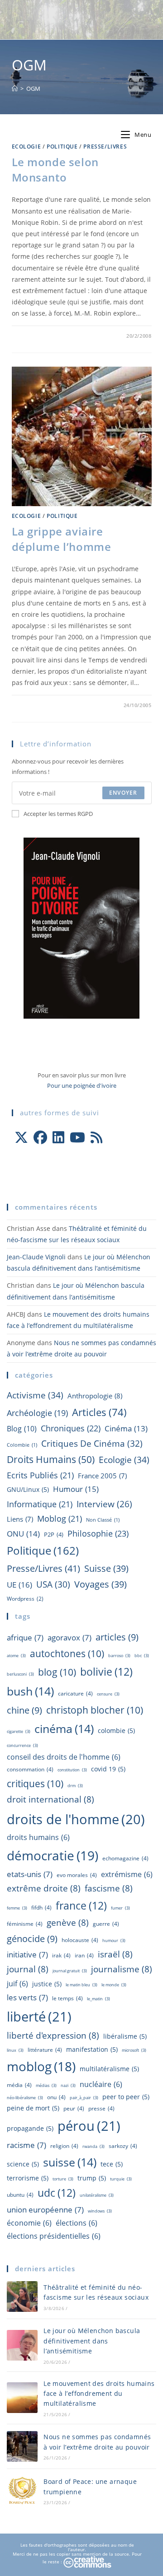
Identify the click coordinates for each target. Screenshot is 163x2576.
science (23, 2164)
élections (77, 2223)
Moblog (60, 1519)
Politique (62, 147)
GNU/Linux (28, 1489)
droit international (50, 1799)
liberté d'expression (53, 2036)
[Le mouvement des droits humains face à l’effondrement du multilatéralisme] (22, 2398)
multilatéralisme (109, 2069)
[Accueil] (15, 89)
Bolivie (106, 1672)
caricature (75, 1693)
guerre (106, 1924)
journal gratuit (70, 1971)
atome (16, 1656)
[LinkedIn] (58, 1137)
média (19, 2085)
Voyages (101, 1584)
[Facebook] (40, 1137)
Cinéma (126, 1428)
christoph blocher (95, 1710)
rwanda (93, 2146)
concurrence (22, 1745)
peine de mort (33, 2108)
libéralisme (125, 2036)
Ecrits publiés (40, 1475)
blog (22, 1429)
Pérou (89, 2126)
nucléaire (101, 2084)
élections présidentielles (54, 2236)
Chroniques (71, 1428)
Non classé (103, 1520)
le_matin (98, 1999)
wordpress (25, 1598)
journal (28, 1969)
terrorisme (28, 2178)
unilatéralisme (97, 2195)
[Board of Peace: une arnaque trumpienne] (22, 2491)
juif (17, 1984)
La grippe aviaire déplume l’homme (62, 539)
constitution (72, 1770)
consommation (30, 1769)
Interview (104, 1504)
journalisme (122, 1969)
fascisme (109, 1888)
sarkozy (123, 2146)
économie (29, 2223)
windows (100, 2211)
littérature (45, 2050)
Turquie (121, 2179)
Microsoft (134, 2050)
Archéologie (37, 1413)
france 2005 (102, 1476)
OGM (33, 89)
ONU (23, 1534)
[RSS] (96, 1137)
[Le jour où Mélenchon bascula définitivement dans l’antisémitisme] (22, 2345)
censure (108, 1694)
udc (57, 2193)
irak (61, 1955)
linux (15, 2050)
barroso (119, 1656)
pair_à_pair (84, 2098)
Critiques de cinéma (92, 1443)
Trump (92, 2178)
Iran (84, 1955)
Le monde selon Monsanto (55, 170)
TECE (112, 2164)
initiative (27, 1954)
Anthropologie (95, 1396)
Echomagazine (125, 1858)
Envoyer (123, 793)
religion (64, 2146)
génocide (32, 1938)
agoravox (70, 1637)
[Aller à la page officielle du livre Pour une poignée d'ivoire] (81, 927)
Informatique (40, 1504)
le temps (67, 1998)
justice (47, 1984)
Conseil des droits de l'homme (64, 1757)
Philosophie (98, 1533)
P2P (54, 1534)
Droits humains (51, 1459)
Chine (24, 1710)
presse (101, 2108)
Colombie (22, 1445)
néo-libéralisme (25, 2098)
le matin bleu (81, 1985)
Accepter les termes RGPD (58, 814)
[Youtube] (77, 1137)
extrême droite (44, 1888)
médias (46, 2085)
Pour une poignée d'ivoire (82, 1085)
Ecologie (26, 147)
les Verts (27, 1997)
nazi (68, 2085)
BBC (142, 1656)
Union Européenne (45, 2209)
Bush (30, 1691)
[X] (21, 1137)
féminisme (25, 1924)
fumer (120, 1908)
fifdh (41, 1908)
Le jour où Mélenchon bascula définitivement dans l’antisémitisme (92, 2341)
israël (115, 1954)
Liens (20, 1519)
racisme (26, 2145)
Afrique (25, 1637)
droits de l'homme (76, 1819)
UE (19, 1585)
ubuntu (20, 2195)
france (81, 1905)
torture (63, 2179)
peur (74, 2108)
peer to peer (126, 2097)
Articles (99, 1412)
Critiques (35, 1783)
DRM (75, 1786)
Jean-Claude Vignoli (36, 1257)
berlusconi (20, 1674)
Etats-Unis (30, 1874)
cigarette (19, 1731)
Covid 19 (108, 1769)
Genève (68, 1923)
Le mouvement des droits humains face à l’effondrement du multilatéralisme (99, 2394)
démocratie (53, 1855)
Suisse (106, 1568)
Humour (76, 1489)
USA (53, 1584)
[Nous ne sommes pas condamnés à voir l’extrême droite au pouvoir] (22, 2446)
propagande (30, 2128)
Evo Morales (77, 1875)
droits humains (38, 1837)
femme (17, 1908)
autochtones (67, 1653)
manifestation (92, 2049)
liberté (39, 2017)
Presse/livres (105, 147)
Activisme (35, 1395)
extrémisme (127, 1874)
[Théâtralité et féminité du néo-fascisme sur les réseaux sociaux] (22, 2297)
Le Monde (114, 1985)
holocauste (80, 1940)
